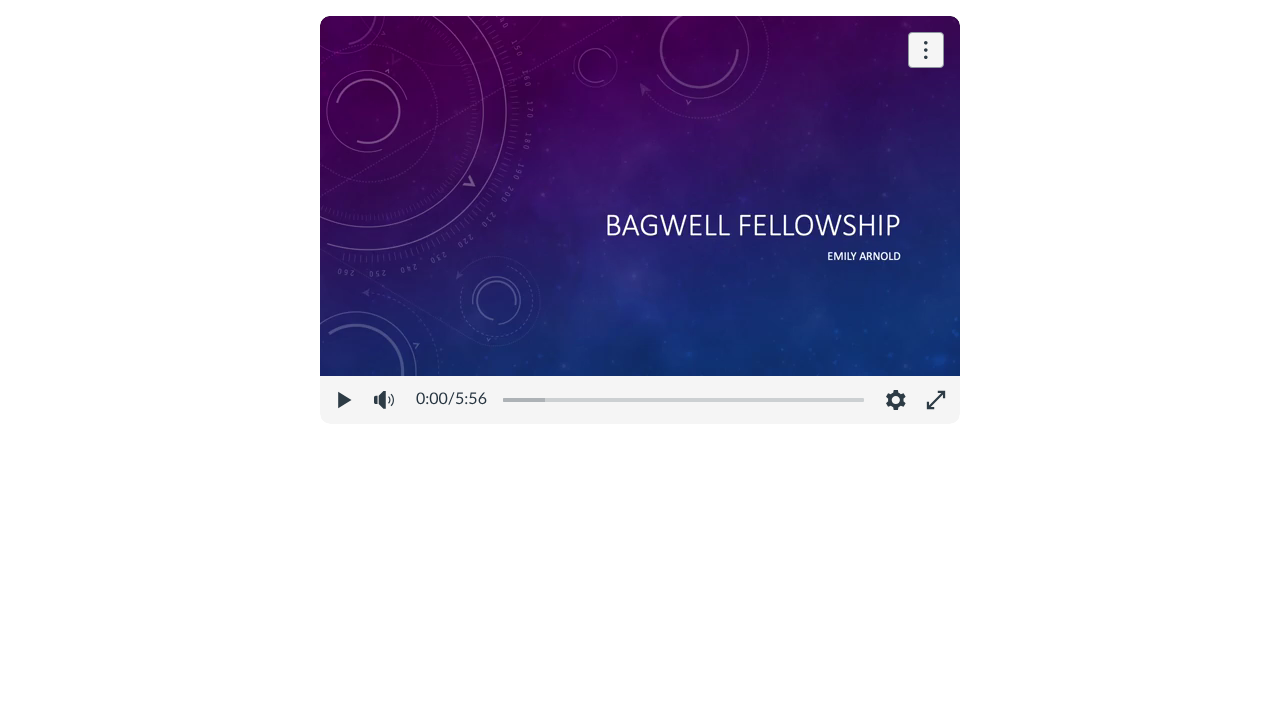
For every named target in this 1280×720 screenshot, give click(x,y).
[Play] (344, 400)
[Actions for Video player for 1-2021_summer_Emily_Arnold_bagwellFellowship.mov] (926, 50)
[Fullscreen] (936, 400)
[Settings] (896, 400)
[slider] (683, 400)
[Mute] (384, 400)
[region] (640, 220)
